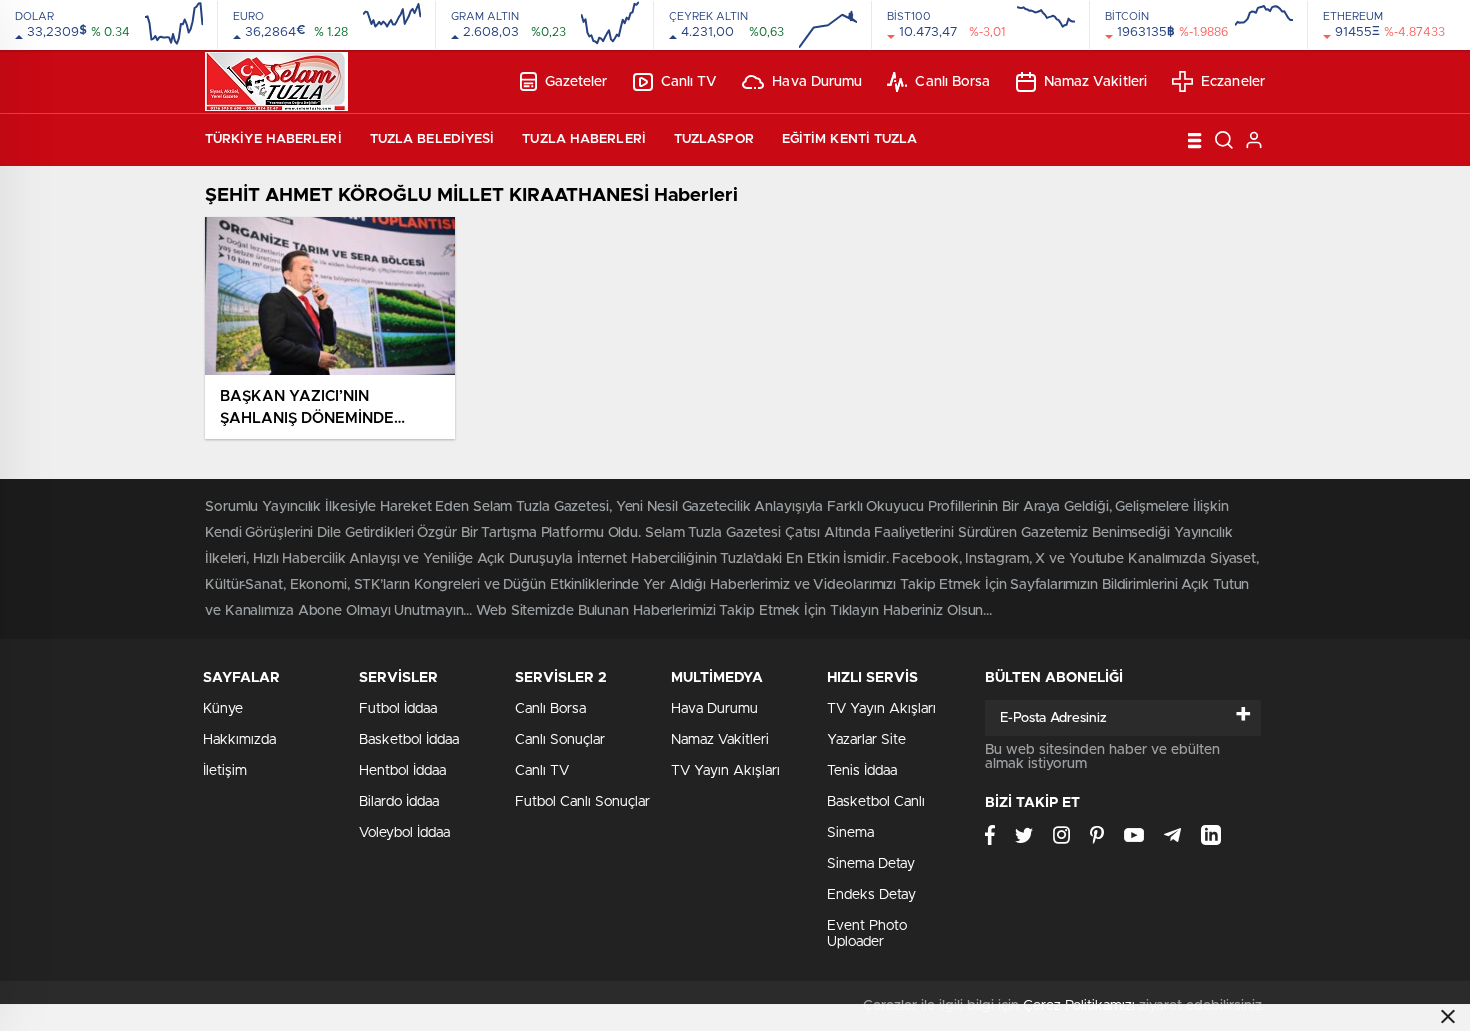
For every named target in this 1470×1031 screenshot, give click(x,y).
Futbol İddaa (398, 709)
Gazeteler (576, 82)
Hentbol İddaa (402, 771)
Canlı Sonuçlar (560, 740)
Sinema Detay (871, 864)
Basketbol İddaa (409, 740)
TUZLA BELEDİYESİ (432, 139)
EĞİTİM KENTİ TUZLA (850, 139)
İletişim (225, 771)
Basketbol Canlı (876, 802)
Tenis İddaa (862, 771)
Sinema (850, 833)
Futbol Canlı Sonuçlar (582, 802)
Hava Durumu (817, 82)
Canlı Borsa (952, 82)
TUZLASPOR (714, 139)
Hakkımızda (239, 740)
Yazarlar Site (866, 740)
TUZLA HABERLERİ (584, 139)
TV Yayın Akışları (725, 771)
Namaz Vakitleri (1096, 82)
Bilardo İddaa (399, 802)
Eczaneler (1233, 82)
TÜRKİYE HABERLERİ (273, 139)
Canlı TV (689, 82)
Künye (223, 709)
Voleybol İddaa (404, 833)
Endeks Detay (871, 895)
